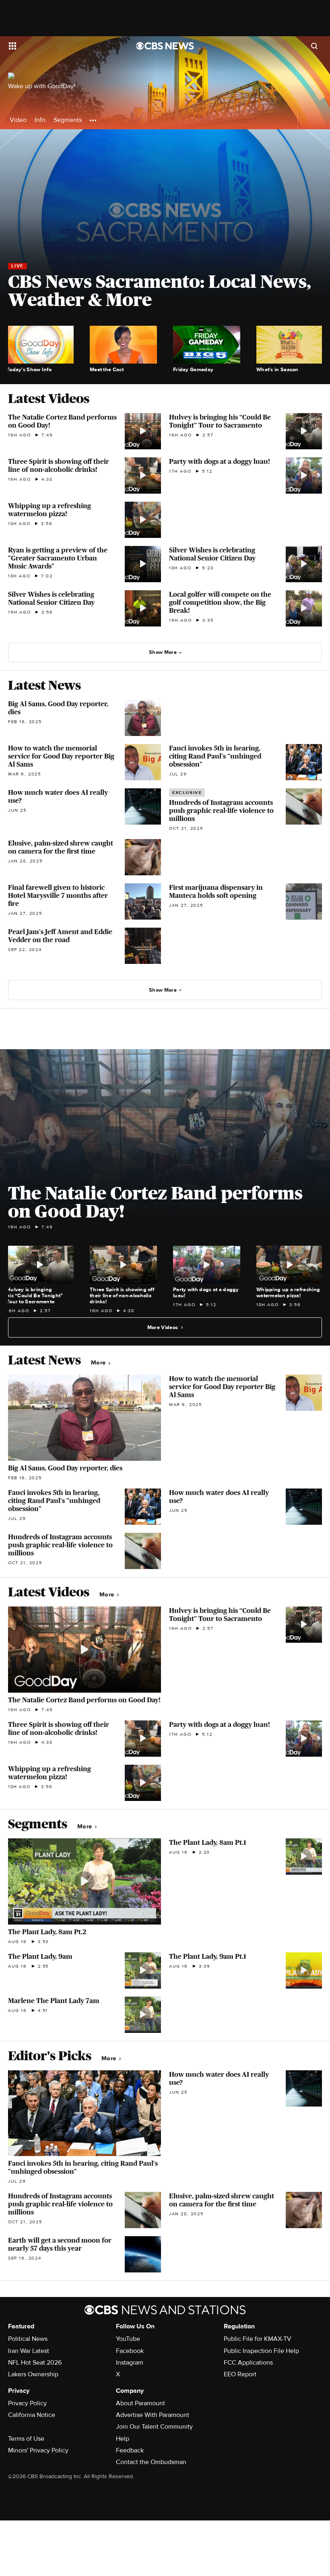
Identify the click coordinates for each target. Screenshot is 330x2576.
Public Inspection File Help (261, 2351)
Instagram (130, 2363)
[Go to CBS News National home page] (165, 46)
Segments (68, 120)
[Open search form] (314, 46)
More (99, 1363)
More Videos (163, 1327)
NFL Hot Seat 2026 (35, 2363)
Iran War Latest (29, 2351)
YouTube (128, 2339)
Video (18, 120)
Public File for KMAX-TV (258, 2339)
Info (40, 120)
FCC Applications (248, 2363)
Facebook (130, 2351)
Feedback (130, 2450)
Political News (28, 2339)
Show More (163, 652)
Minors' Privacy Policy (38, 2450)
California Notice (32, 2415)
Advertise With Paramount (153, 2415)
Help (123, 2439)
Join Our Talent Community (154, 2427)
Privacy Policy (27, 2403)
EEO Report (240, 2374)
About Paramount (140, 2403)
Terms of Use (26, 2439)
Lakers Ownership (33, 2374)
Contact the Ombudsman (151, 2462)
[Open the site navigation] (61, 46)
